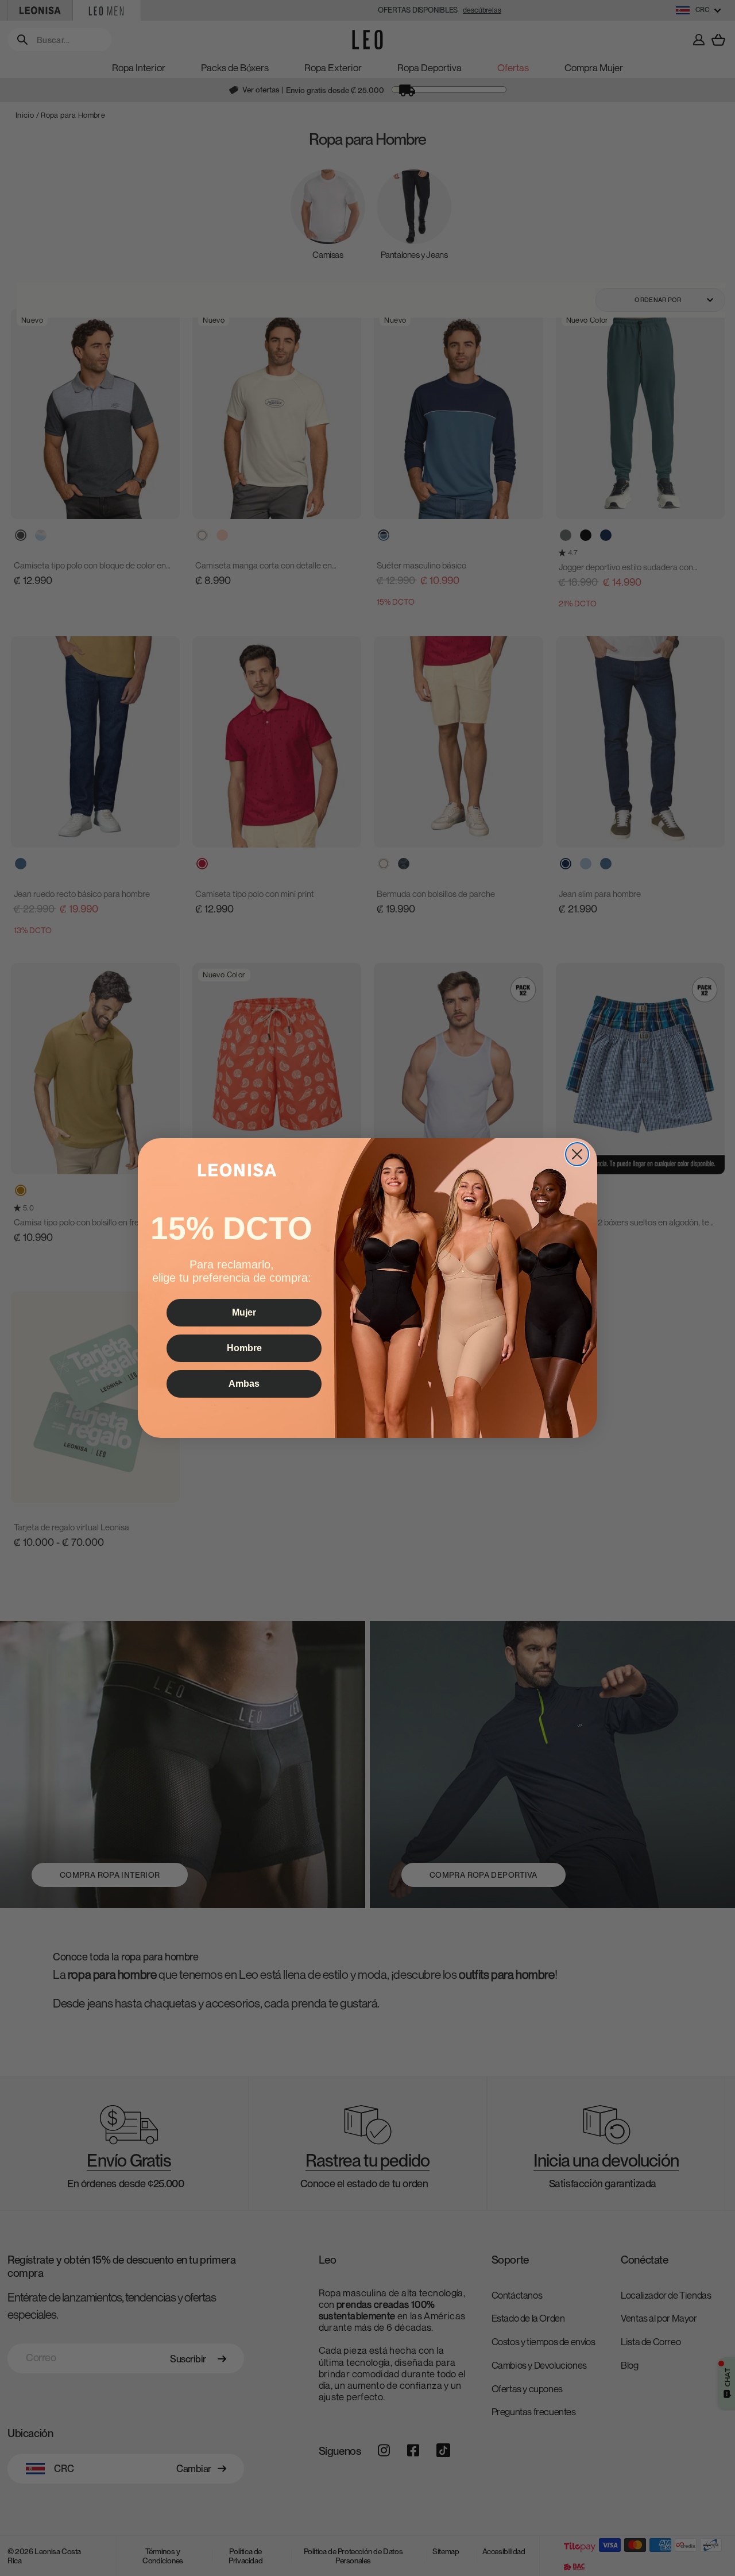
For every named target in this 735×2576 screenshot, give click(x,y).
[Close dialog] (577, 1154)
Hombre (244, 1348)
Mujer (244, 1312)
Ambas (244, 1384)
